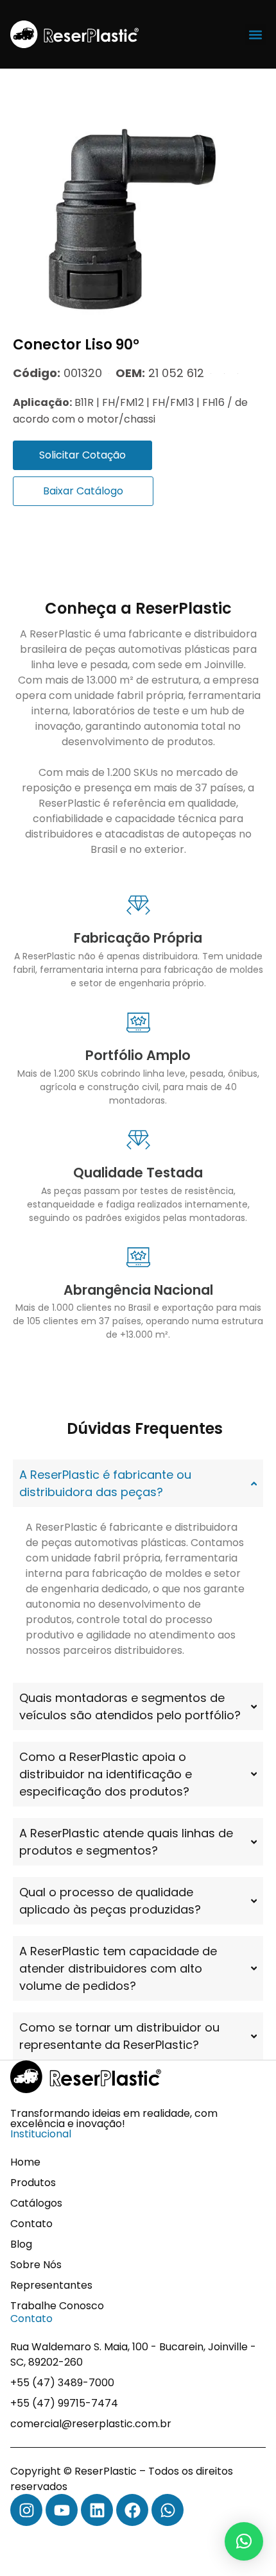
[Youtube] (62, 2510)
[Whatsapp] (168, 2510)
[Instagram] (26, 2510)
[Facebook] (132, 2510)
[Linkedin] (97, 2510)
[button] (255, 34)
